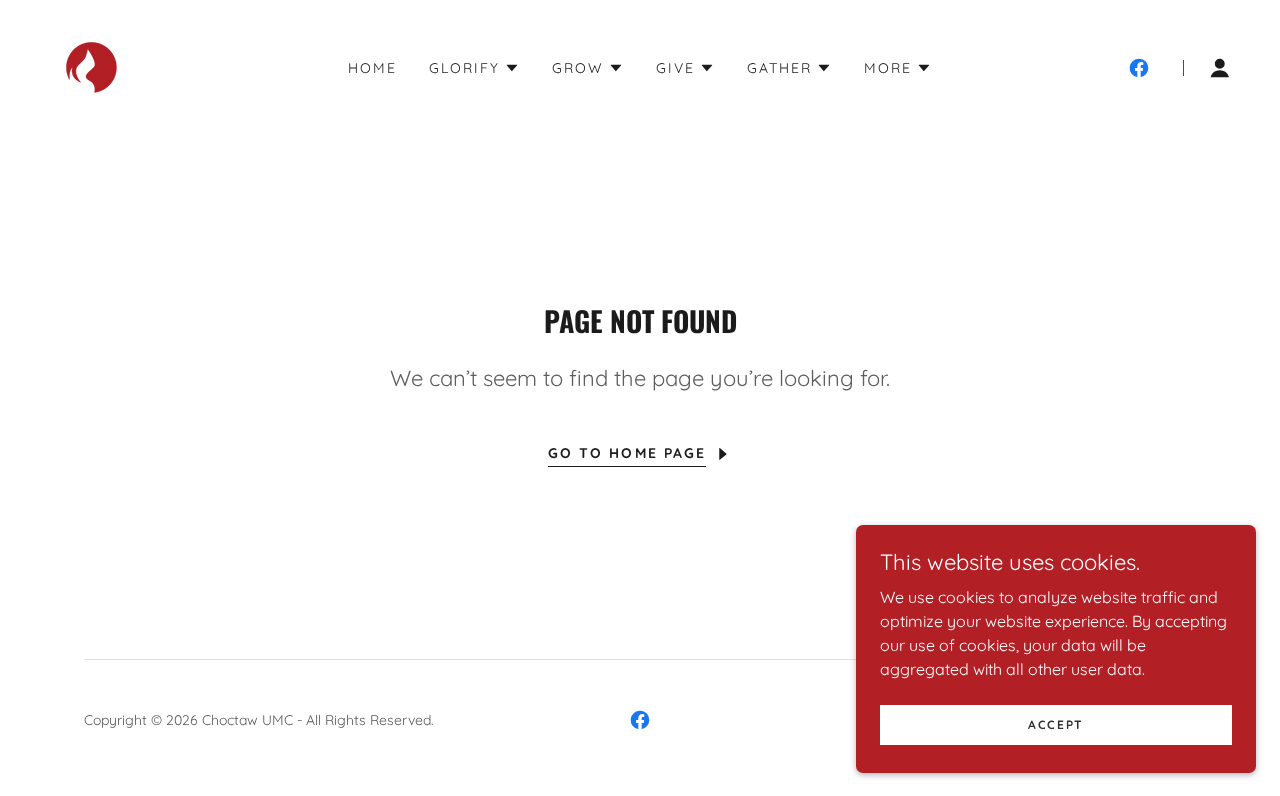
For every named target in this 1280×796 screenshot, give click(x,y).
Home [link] (372, 68)
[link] (91, 66)
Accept (1056, 724)
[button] (474, 68)
